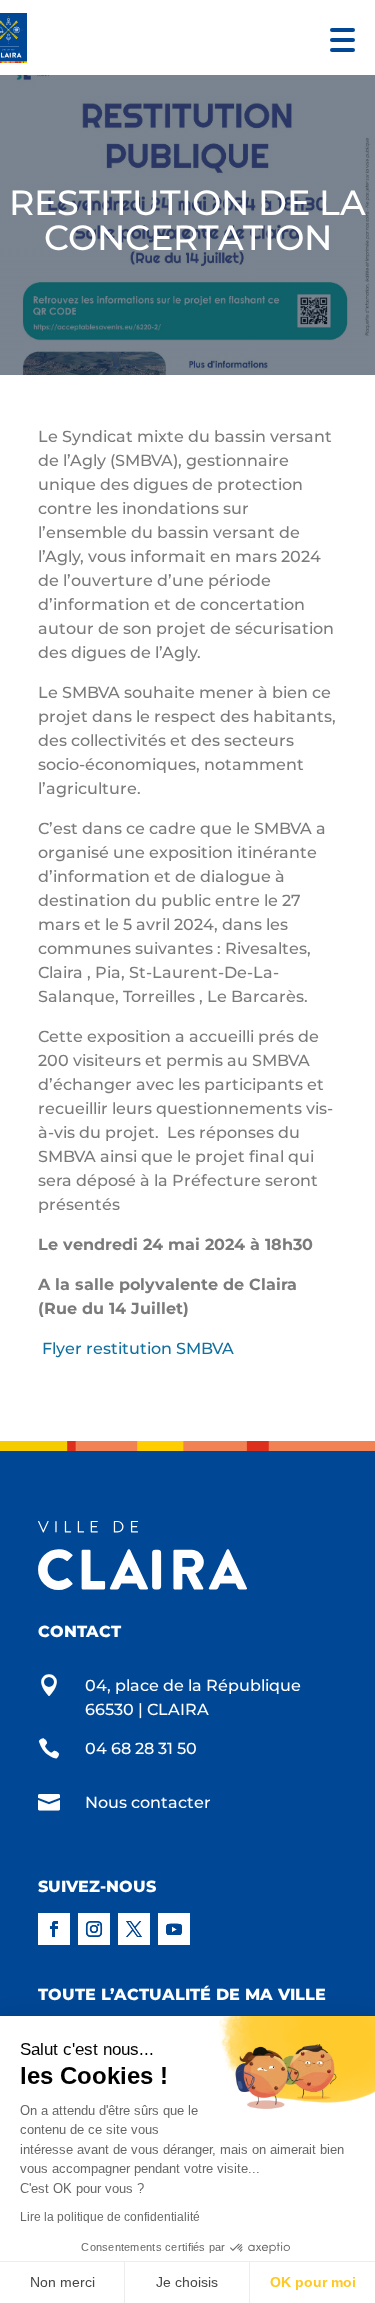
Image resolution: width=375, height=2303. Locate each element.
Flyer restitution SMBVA (138, 1348)
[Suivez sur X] (134, 1929)
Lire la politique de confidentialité (110, 2217)
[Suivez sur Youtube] (174, 1929)
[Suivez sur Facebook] (54, 1929)
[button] (337, 37)
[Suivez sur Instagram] (94, 1929)
